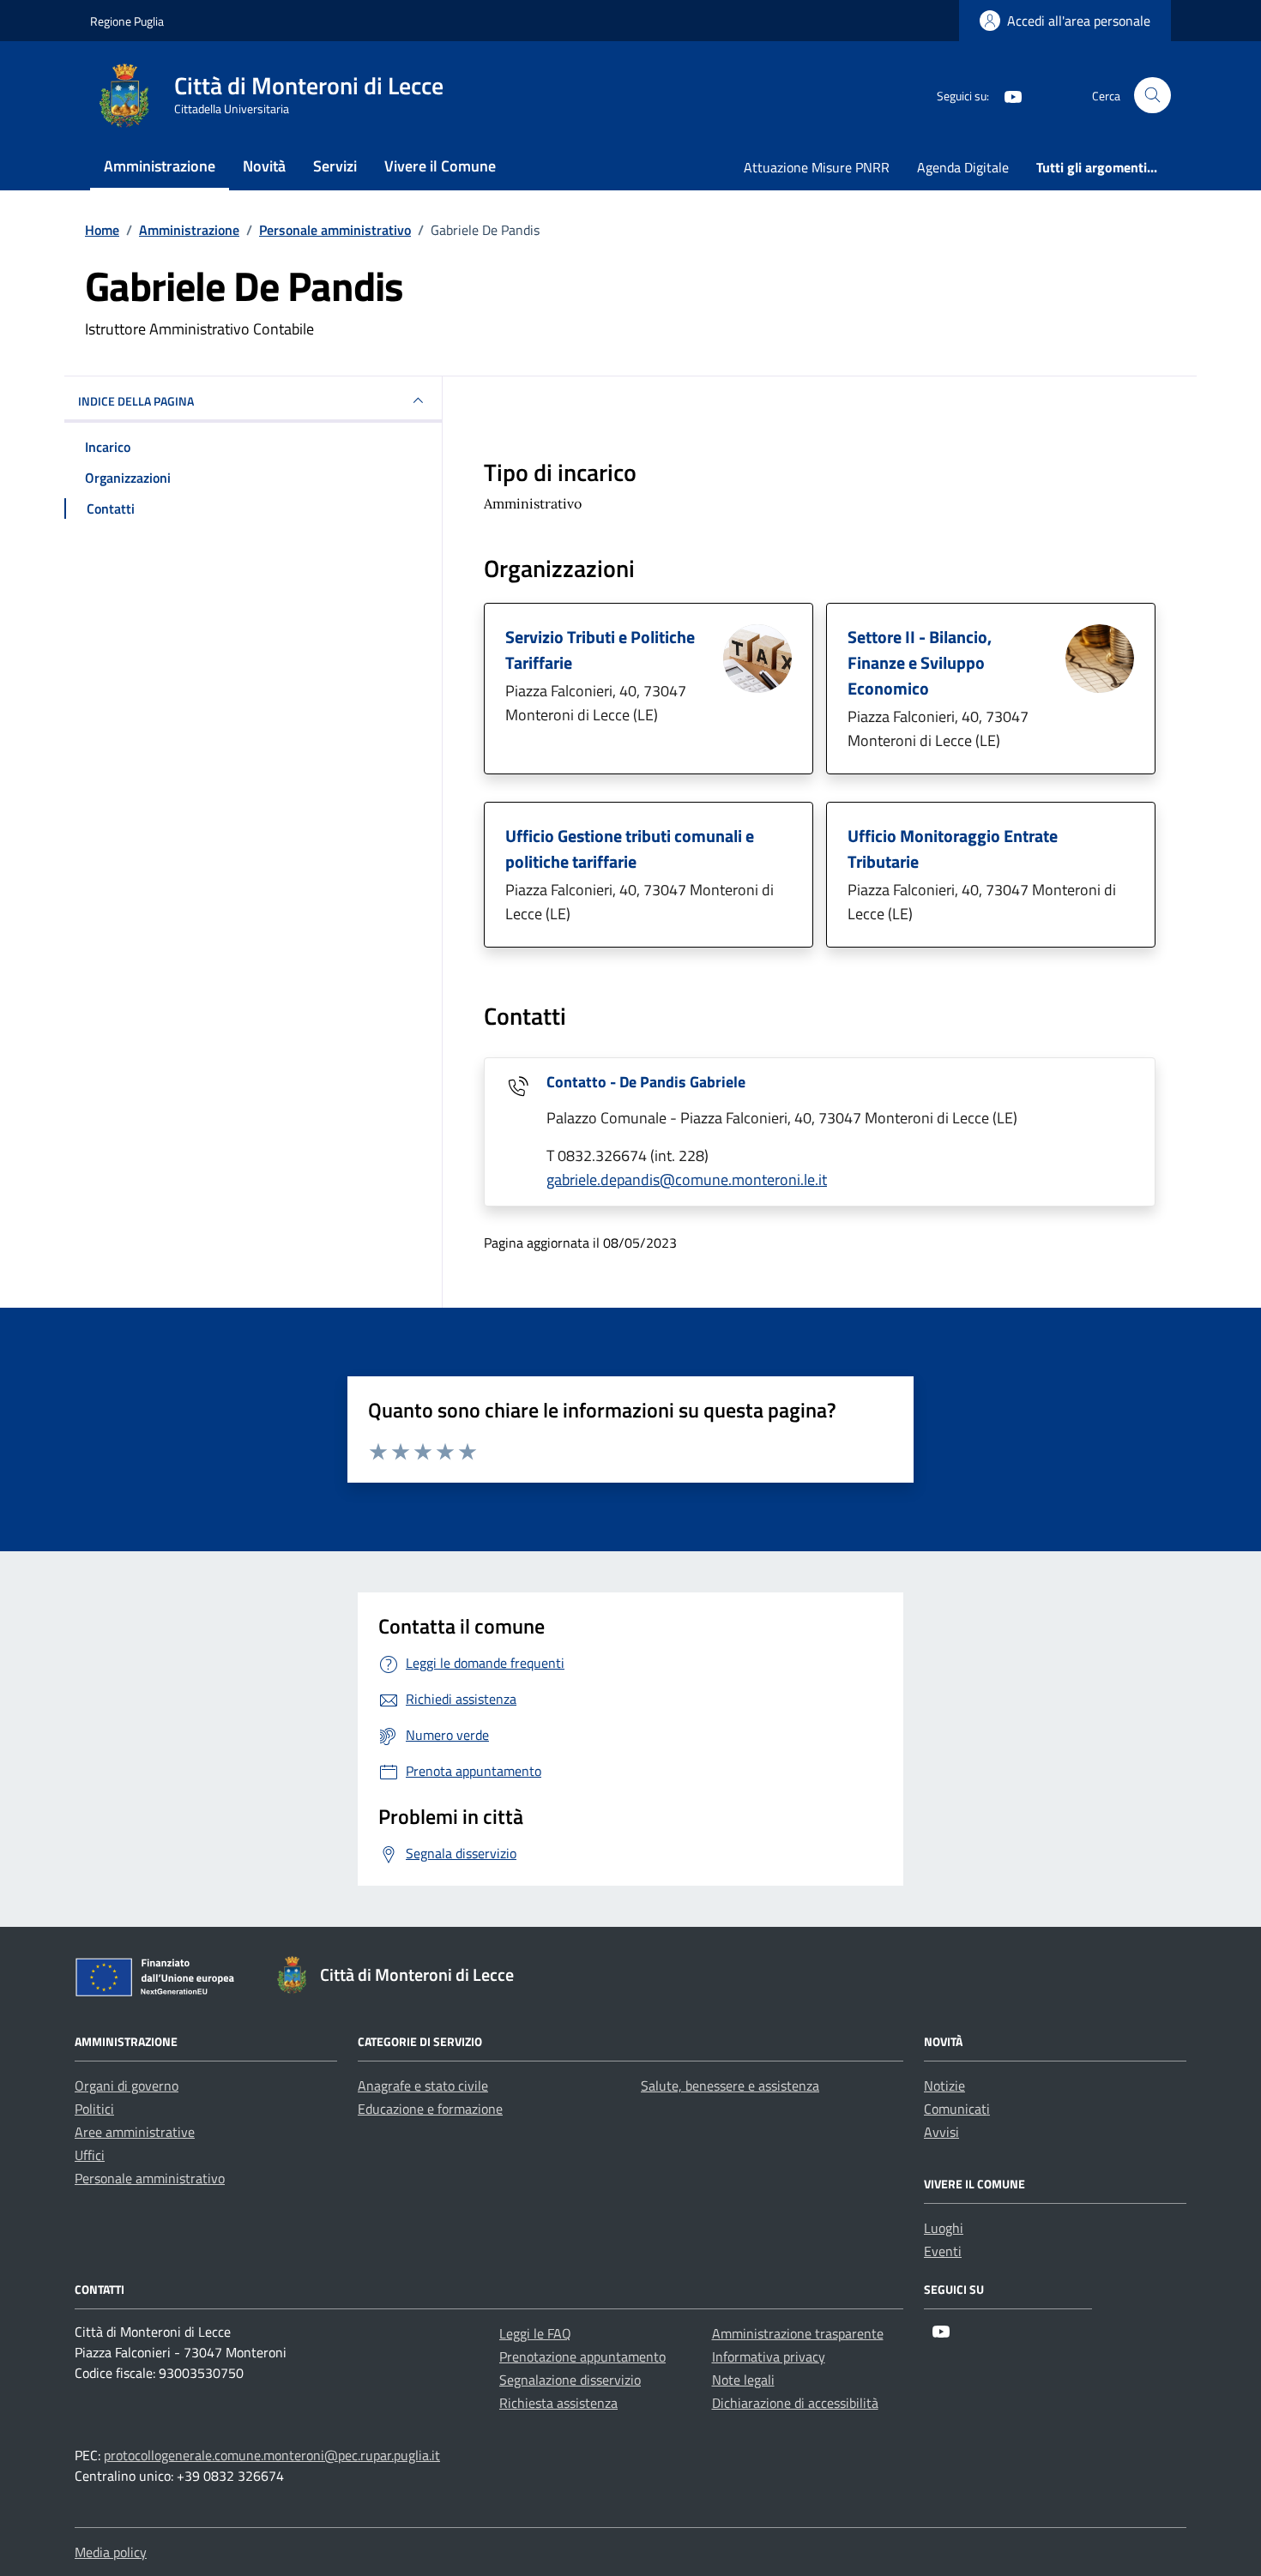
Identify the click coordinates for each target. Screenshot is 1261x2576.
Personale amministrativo (150, 2178)
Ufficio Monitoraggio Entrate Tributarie (953, 849)
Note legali (743, 2380)
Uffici (90, 2155)
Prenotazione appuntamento (582, 2356)
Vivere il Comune (440, 166)
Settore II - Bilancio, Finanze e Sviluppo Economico (920, 662)
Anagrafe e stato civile (423, 2085)
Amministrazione (160, 166)
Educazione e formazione (430, 2109)
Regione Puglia (127, 21)
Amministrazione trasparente (798, 2333)
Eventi (943, 2251)
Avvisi (941, 2132)
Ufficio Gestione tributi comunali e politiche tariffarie (630, 849)
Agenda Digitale (963, 167)
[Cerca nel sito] (1152, 96)
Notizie (944, 2085)
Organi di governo (127, 2085)
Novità (264, 166)
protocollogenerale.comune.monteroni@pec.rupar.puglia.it (272, 2455)
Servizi (335, 166)
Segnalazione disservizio (570, 2380)
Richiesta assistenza (558, 2403)
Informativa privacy (769, 2356)
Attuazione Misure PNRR (817, 167)
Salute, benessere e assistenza (730, 2085)
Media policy (111, 2552)
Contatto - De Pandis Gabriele (646, 1082)
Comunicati (957, 2109)
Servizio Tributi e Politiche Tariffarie (600, 650)
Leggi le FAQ (535, 2333)
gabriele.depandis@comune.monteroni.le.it (687, 1180)
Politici (94, 2109)
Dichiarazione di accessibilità (795, 2403)
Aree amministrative (135, 2132)
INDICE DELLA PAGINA (136, 401)
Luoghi (944, 2228)
